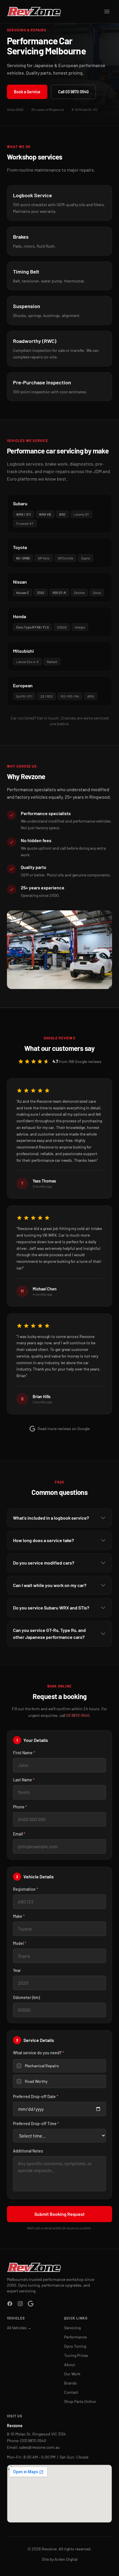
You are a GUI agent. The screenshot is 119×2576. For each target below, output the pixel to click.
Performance (75, 2337)
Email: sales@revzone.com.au (33, 2447)
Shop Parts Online (80, 2401)
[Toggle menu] (107, 12)
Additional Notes (28, 2151)
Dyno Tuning (75, 2346)
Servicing (72, 2328)
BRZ (62, 514)
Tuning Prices (76, 2355)
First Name (24, 1753)
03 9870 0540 (78, 1715)
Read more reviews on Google (64, 1429)
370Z (41, 593)
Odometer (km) (26, 1997)
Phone (20, 1807)
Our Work (72, 2374)
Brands (70, 2383)
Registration (26, 1889)
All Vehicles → (19, 2328)
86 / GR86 (23, 558)
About (70, 2365)
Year (17, 1970)
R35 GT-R (59, 593)
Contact (71, 2392)
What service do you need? (39, 2053)
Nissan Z (23, 593)
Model (20, 1943)
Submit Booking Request (59, 2214)
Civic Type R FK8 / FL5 (32, 627)
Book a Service (27, 92)
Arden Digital (66, 2559)
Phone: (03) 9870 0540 (27, 2441)
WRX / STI (24, 514)
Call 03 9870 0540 (73, 92)
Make (19, 1916)
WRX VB (45, 514)
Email (19, 1834)
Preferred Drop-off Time (36, 2124)
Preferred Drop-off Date (36, 2096)
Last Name (24, 1780)
